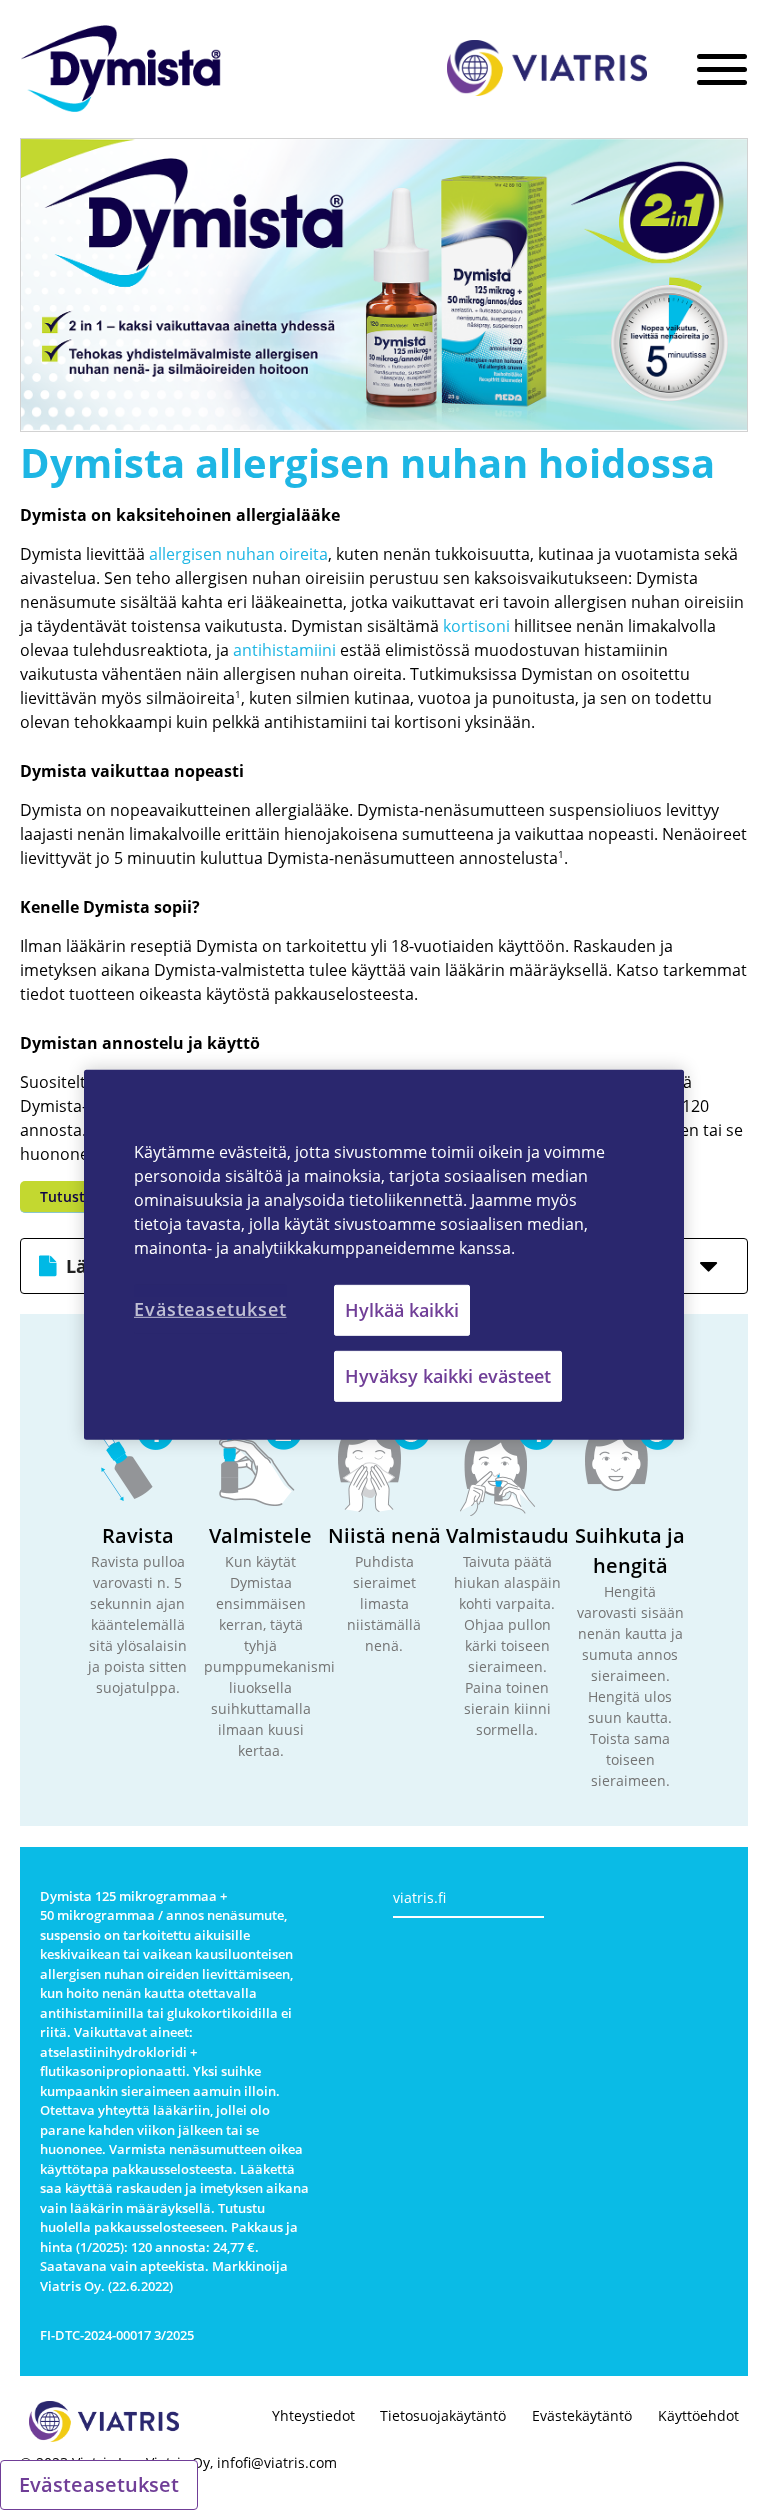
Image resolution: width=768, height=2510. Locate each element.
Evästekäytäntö (582, 2415)
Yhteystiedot (313, 2415)
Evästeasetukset (99, 2484)
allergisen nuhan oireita (238, 554)
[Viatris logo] (547, 70)
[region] (384, 1255)
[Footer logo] (104, 2424)
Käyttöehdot (698, 2415)
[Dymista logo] (121, 71)
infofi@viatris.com (277, 2462)
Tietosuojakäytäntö (443, 2415)
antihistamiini (284, 650)
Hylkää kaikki (402, 1310)
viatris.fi (419, 1897)
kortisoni (476, 626)
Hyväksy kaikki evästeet (448, 1376)
